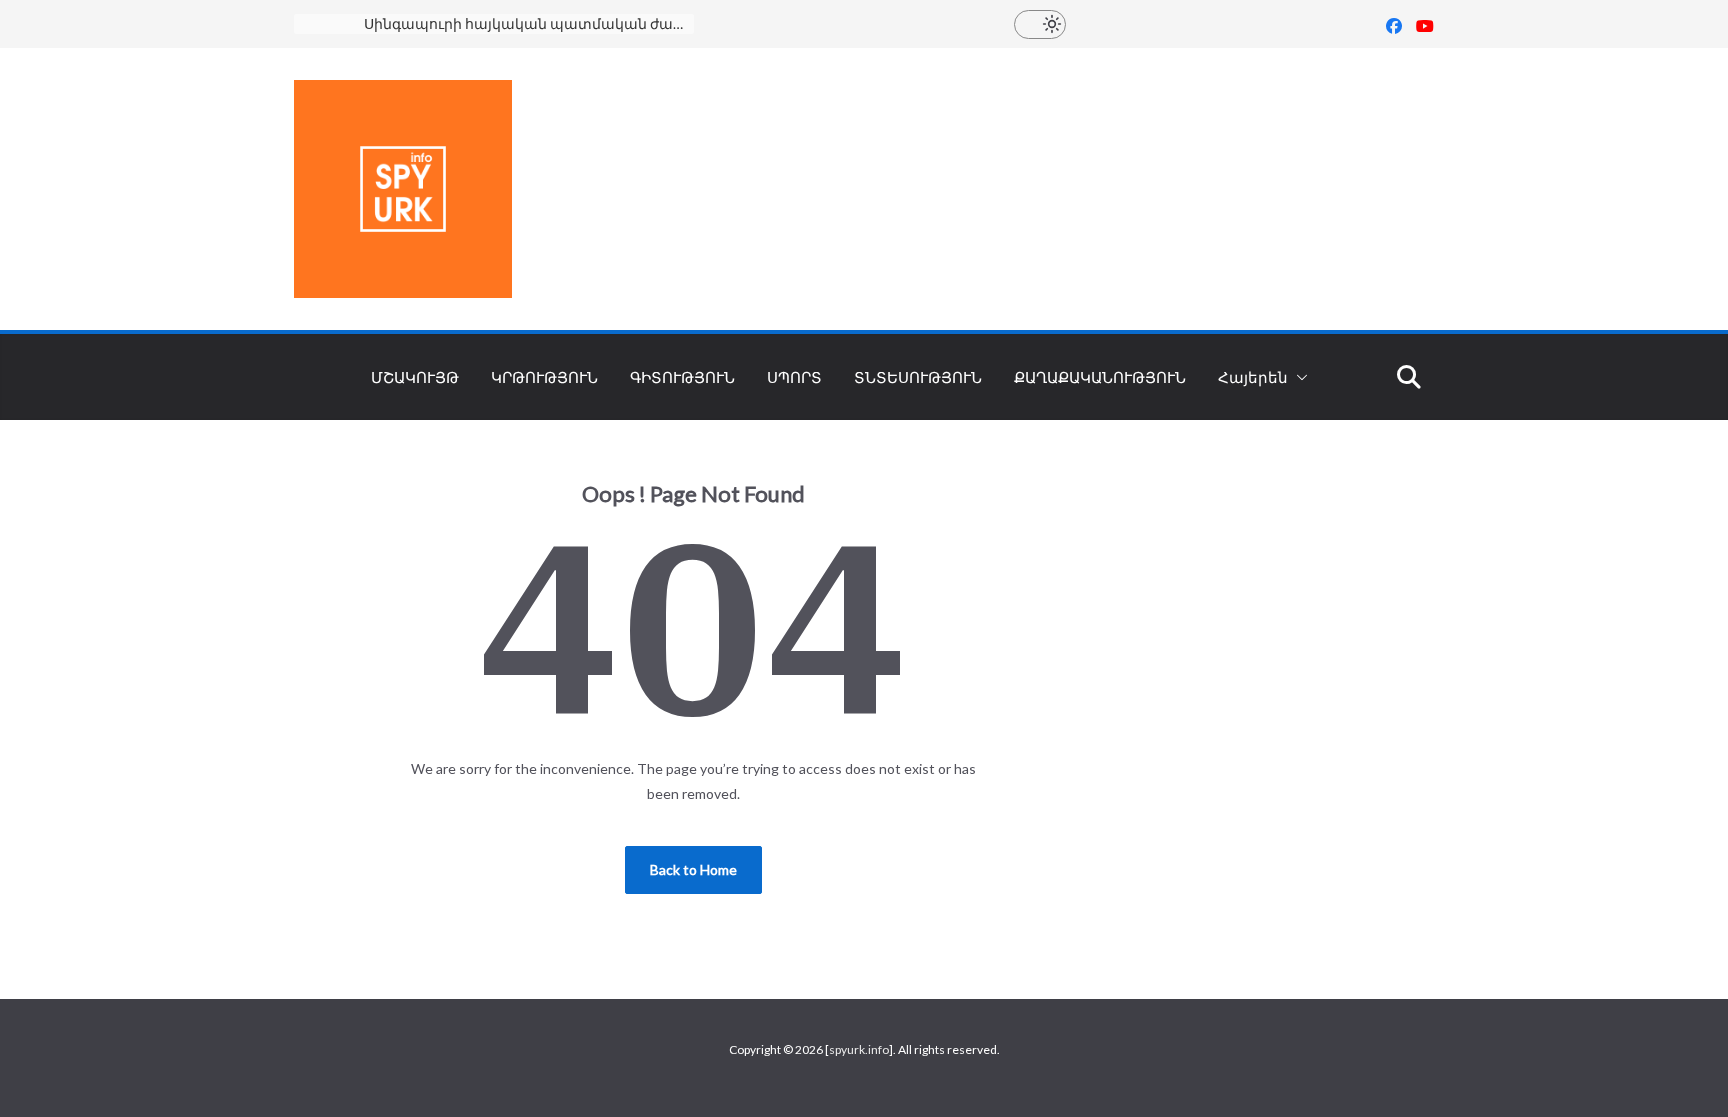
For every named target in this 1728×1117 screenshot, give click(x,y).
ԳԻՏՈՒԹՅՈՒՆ (682, 377)
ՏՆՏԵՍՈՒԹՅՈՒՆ (918, 377)
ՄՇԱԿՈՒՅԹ (415, 377)
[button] (1298, 377)
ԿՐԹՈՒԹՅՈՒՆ (544, 377)
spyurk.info (859, 1049)
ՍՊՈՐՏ (794, 377)
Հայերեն (1253, 377)
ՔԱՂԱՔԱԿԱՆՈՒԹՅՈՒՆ (1100, 377)
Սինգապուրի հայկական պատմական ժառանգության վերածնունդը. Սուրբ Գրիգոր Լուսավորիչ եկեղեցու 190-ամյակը (529, 23)
